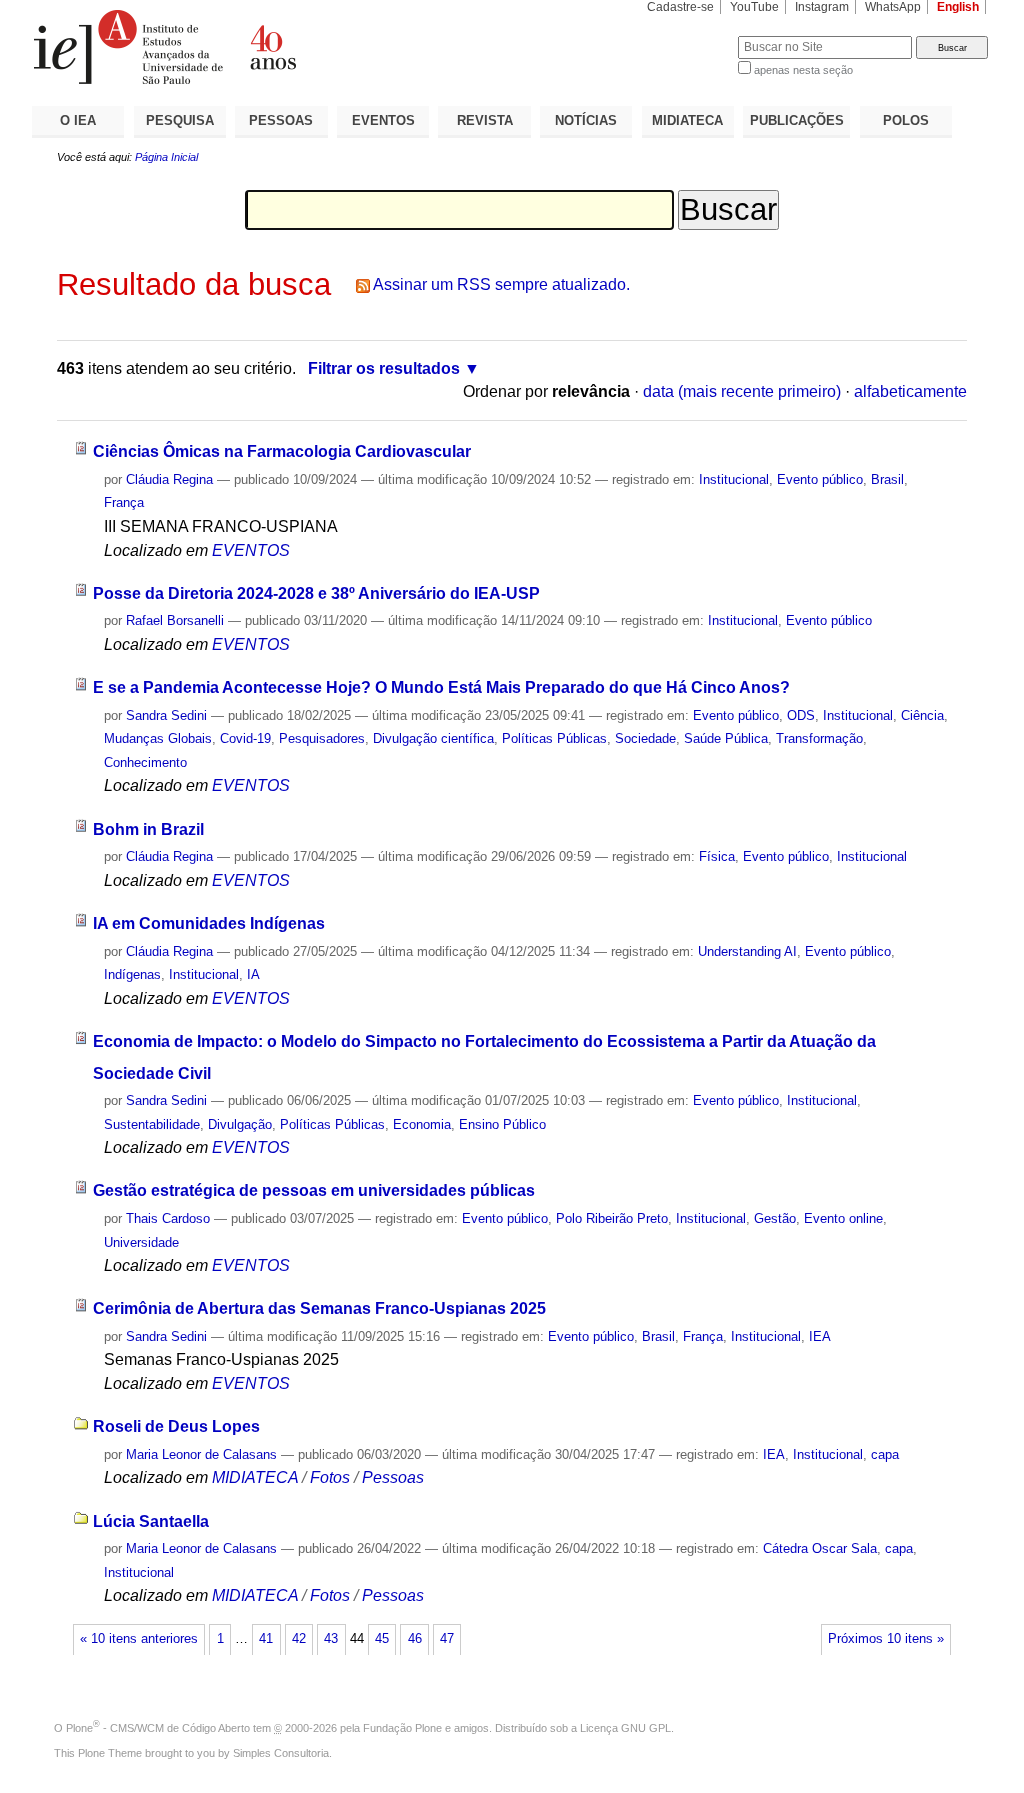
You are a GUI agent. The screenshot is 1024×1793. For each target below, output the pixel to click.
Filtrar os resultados (384, 368)
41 (266, 1639)
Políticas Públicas (554, 738)
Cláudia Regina (169, 479)
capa (885, 1454)
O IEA (78, 120)
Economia (422, 1124)
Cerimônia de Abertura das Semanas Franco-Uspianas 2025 (319, 1308)
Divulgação (240, 1124)
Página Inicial (166, 157)
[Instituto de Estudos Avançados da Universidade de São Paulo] (272, 47)
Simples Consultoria (281, 1753)
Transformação (819, 738)
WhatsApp (893, 7)
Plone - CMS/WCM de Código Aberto (158, 1728)
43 (331, 1639)
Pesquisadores (322, 738)
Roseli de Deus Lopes (176, 1426)
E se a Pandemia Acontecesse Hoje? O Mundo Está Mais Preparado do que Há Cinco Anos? (441, 687)
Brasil (887, 479)
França (124, 502)
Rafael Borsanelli (175, 620)
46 (415, 1639)
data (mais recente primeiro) (742, 391)
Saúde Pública (726, 738)
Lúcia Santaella (151, 1521)
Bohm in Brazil (148, 829)
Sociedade (645, 738)
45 (382, 1639)
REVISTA (485, 120)
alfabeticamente (910, 391)
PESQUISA (180, 120)
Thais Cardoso (168, 1218)
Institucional (734, 479)
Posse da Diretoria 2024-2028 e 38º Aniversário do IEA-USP (316, 593)
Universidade (141, 1242)
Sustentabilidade (152, 1124)
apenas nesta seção (803, 70)
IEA (820, 1336)
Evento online (843, 1218)
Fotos (330, 1477)
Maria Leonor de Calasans (201, 1454)
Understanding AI (747, 951)
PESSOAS (281, 120)
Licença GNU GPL (625, 1728)
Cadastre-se (680, 7)
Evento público (820, 479)
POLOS (906, 120)
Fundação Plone (402, 1728)
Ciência (922, 715)
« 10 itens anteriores (139, 1639)
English (958, 7)
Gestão (775, 1218)
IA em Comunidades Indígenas (209, 923)
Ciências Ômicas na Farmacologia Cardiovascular (282, 451)
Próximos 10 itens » (886, 1639)
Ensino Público (502, 1124)
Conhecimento (145, 762)
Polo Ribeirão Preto (612, 1218)
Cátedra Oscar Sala (820, 1548)
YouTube (754, 7)
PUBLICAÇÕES (797, 120)
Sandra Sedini (166, 715)
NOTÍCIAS (586, 120)
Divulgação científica (433, 738)
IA (253, 974)
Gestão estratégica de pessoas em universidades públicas (314, 1190)
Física (717, 856)
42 (299, 1639)
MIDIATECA (687, 120)
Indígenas (132, 974)
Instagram (822, 7)
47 (447, 1639)
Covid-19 (245, 738)
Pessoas (393, 1477)
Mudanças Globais (158, 738)
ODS (801, 715)
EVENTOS (383, 120)
